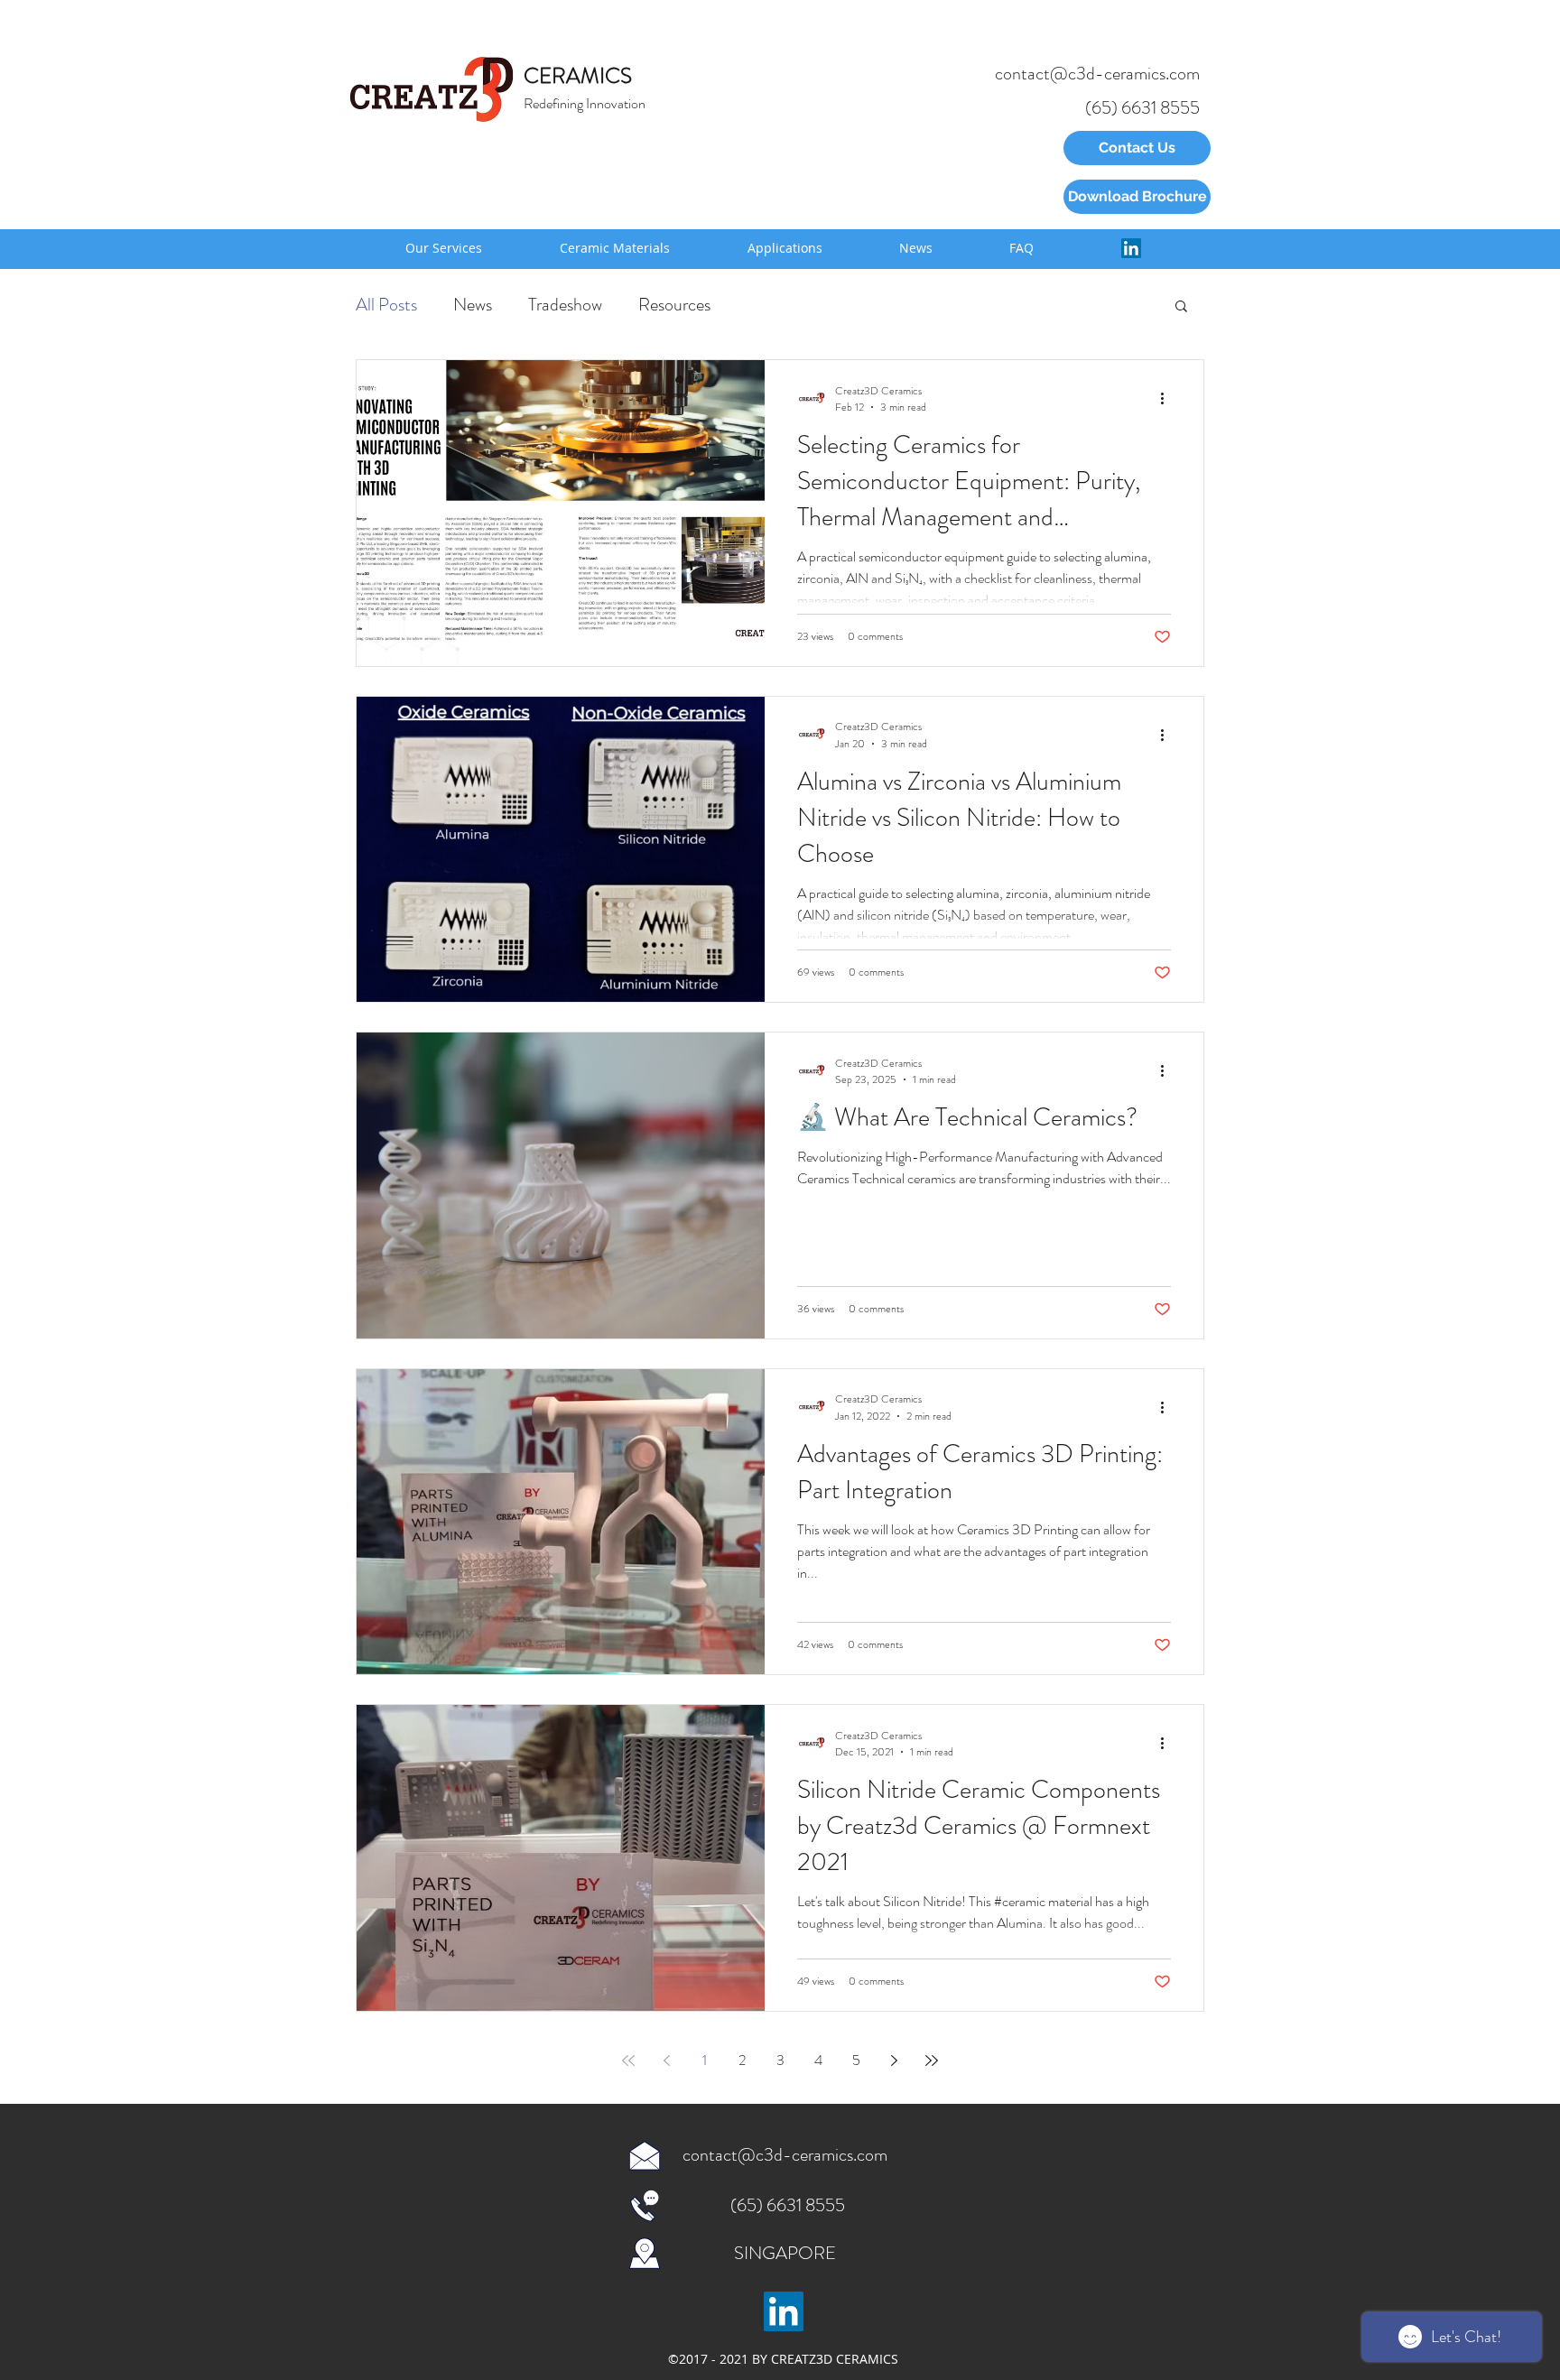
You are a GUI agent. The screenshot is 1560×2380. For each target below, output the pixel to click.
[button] (1181, 307)
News (473, 305)
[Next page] (894, 2061)
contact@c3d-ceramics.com (1097, 74)
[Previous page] (666, 2061)
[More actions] (1168, 399)
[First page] (628, 2061)
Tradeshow (565, 305)
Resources (674, 305)
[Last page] (932, 2061)
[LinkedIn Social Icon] (1131, 248)
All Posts (386, 305)
